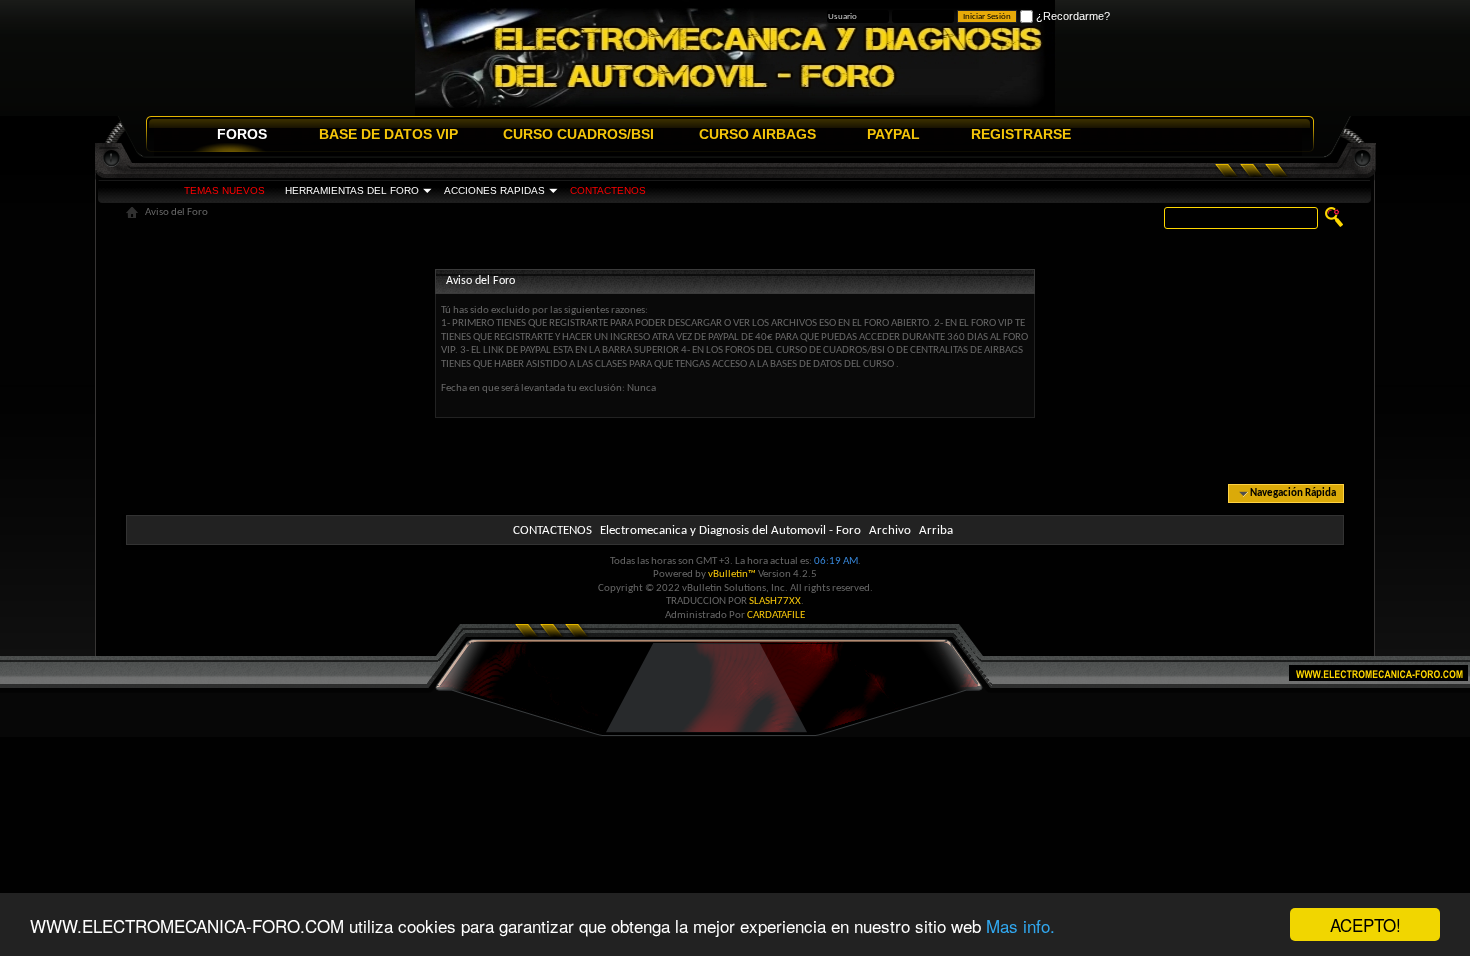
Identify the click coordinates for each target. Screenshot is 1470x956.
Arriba (936, 530)
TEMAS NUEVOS (224, 190)
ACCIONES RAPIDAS (494, 190)
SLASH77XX (775, 601)
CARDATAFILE (776, 615)
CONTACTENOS (608, 190)
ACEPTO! (1365, 924)
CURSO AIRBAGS (757, 134)
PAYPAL (893, 134)
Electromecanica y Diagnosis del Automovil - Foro (730, 530)
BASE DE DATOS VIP (388, 134)
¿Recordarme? (1071, 16)
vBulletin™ (732, 574)
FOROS (242, 134)
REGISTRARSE (1021, 134)
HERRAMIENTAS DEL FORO (352, 190)
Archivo (890, 530)
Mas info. (1020, 925)
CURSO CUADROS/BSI (578, 134)
